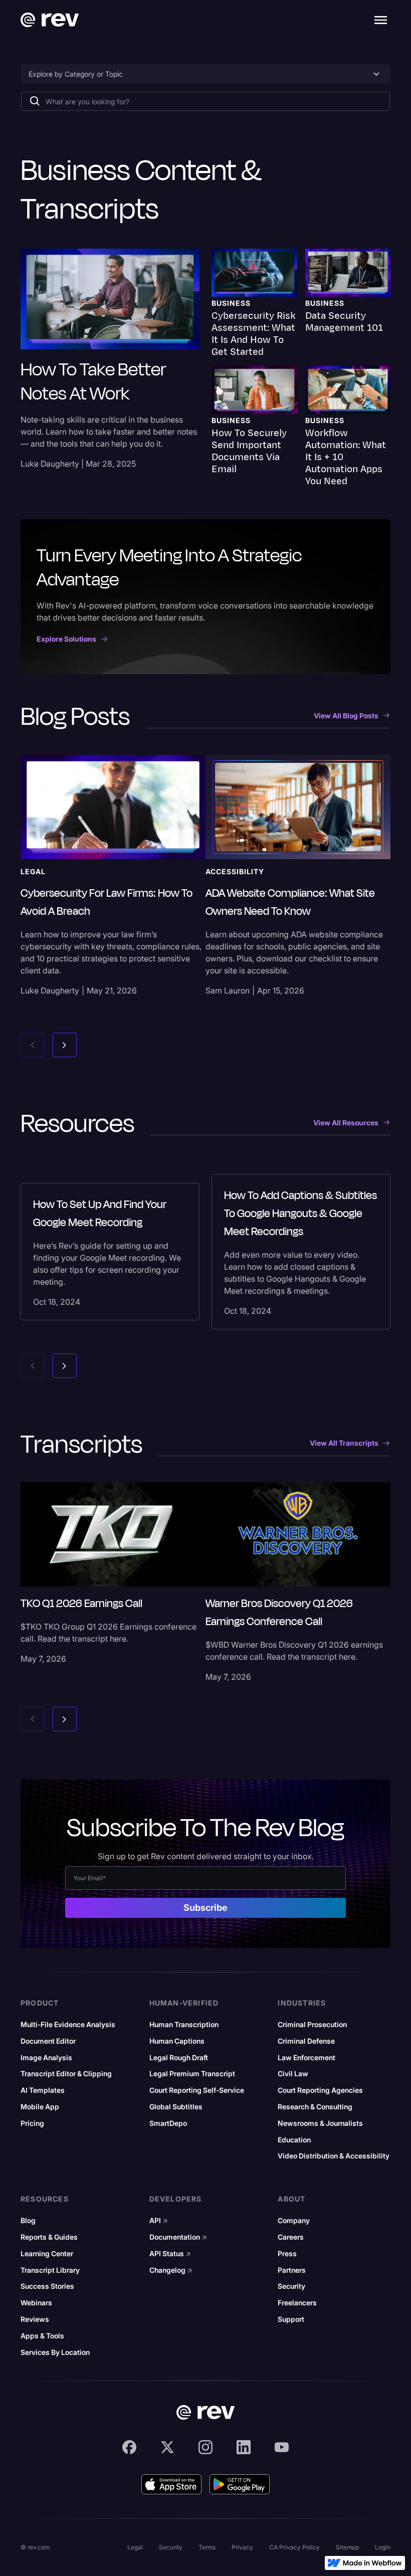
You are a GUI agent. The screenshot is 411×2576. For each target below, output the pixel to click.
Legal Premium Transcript (192, 2074)
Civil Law (293, 2074)
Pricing (32, 2123)
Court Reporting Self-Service (197, 2090)
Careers (291, 2237)
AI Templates (43, 2090)
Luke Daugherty (50, 464)
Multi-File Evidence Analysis (68, 2025)
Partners (292, 2270)
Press (287, 2254)
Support (291, 2319)
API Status (170, 2254)
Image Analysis (46, 2058)
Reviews (35, 2319)
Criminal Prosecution (312, 2025)
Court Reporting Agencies (320, 2090)
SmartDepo (168, 2123)
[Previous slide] (33, 1045)
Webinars (36, 2303)
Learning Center (47, 2254)
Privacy (242, 2547)
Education (294, 2140)
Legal (135, 2547)
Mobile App (40, 2107)
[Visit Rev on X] (167, 2447)
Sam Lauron (228, 990)
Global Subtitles (176, 2107)
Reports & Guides (49, 2237)
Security (291, 2286)
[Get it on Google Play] (240, 2484)
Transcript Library (50, 2270)
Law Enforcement (306, 2058)
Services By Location (55, 2352)
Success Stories (47, 2286)
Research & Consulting (315, 2107)
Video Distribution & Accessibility (334, 2156)
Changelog (171, 2270)
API (159, 2221)
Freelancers (297, 2303)
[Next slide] (65, 1045)
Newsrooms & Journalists (320, 2123)
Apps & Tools (42, 2336)
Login (383, 2547)
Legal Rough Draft (179, 2058)
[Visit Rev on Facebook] (129, 2447)
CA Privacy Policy (294, 2547)
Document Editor (48, 2041)
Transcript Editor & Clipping (66, 2074)
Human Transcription (184, 2025)
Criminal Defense (306, 2041)
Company (294, 2221)
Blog (28, 2221)
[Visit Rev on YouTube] (282, 2447)
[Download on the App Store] (171, 2484)
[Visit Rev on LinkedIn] (244, 2447)
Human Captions (177, 2041)
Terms (207, 2547)
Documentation (178, 2237)
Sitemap (347, 2547)
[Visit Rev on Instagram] (205, 2447)
